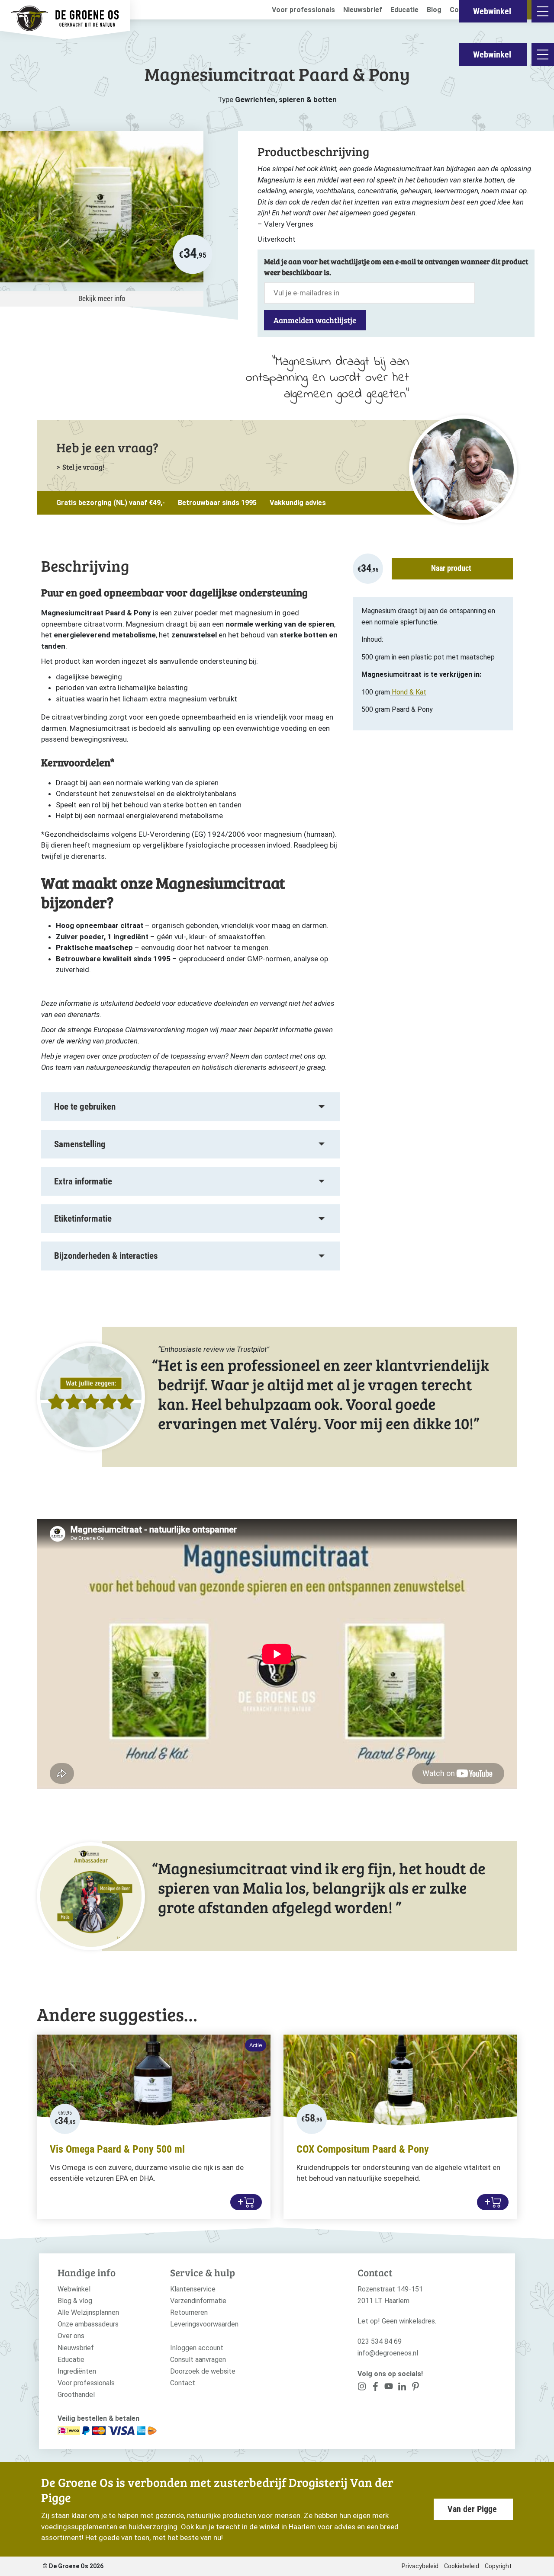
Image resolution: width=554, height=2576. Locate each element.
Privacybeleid (420, 2566)
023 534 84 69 (380, 2341)
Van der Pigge (472, 2509)
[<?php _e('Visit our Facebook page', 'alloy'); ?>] (375, 2388)
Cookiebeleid (462, 2566)
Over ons (71, 2336)
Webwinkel (492, 54)
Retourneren (189, 2312)
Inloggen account (197, 2348)
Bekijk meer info (102, 298)
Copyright (498, 2566)
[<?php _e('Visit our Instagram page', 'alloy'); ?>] (362, 2388)
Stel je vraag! (84, 467)
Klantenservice (193, 2289)
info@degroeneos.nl (388, 2353)
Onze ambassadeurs (88, 2324)
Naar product (451, 568)
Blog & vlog (75, 2301)
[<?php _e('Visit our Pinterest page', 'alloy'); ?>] (402, 2388)
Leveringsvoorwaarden (204, 2324)
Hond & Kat (409, 692)
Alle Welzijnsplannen (88, 2312)
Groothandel (76, 2395)
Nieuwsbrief (363, 10)
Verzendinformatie (198, 2301)
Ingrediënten (77, 2371)
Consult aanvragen (198, 2360)
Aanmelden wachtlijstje (315, 320)
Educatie (404, 10)
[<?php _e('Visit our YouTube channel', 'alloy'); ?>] (389, 2388)
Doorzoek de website (203, 2371)
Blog (434, 10)
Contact (183, 2383)
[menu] (543, 54)
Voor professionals (303, 10)
